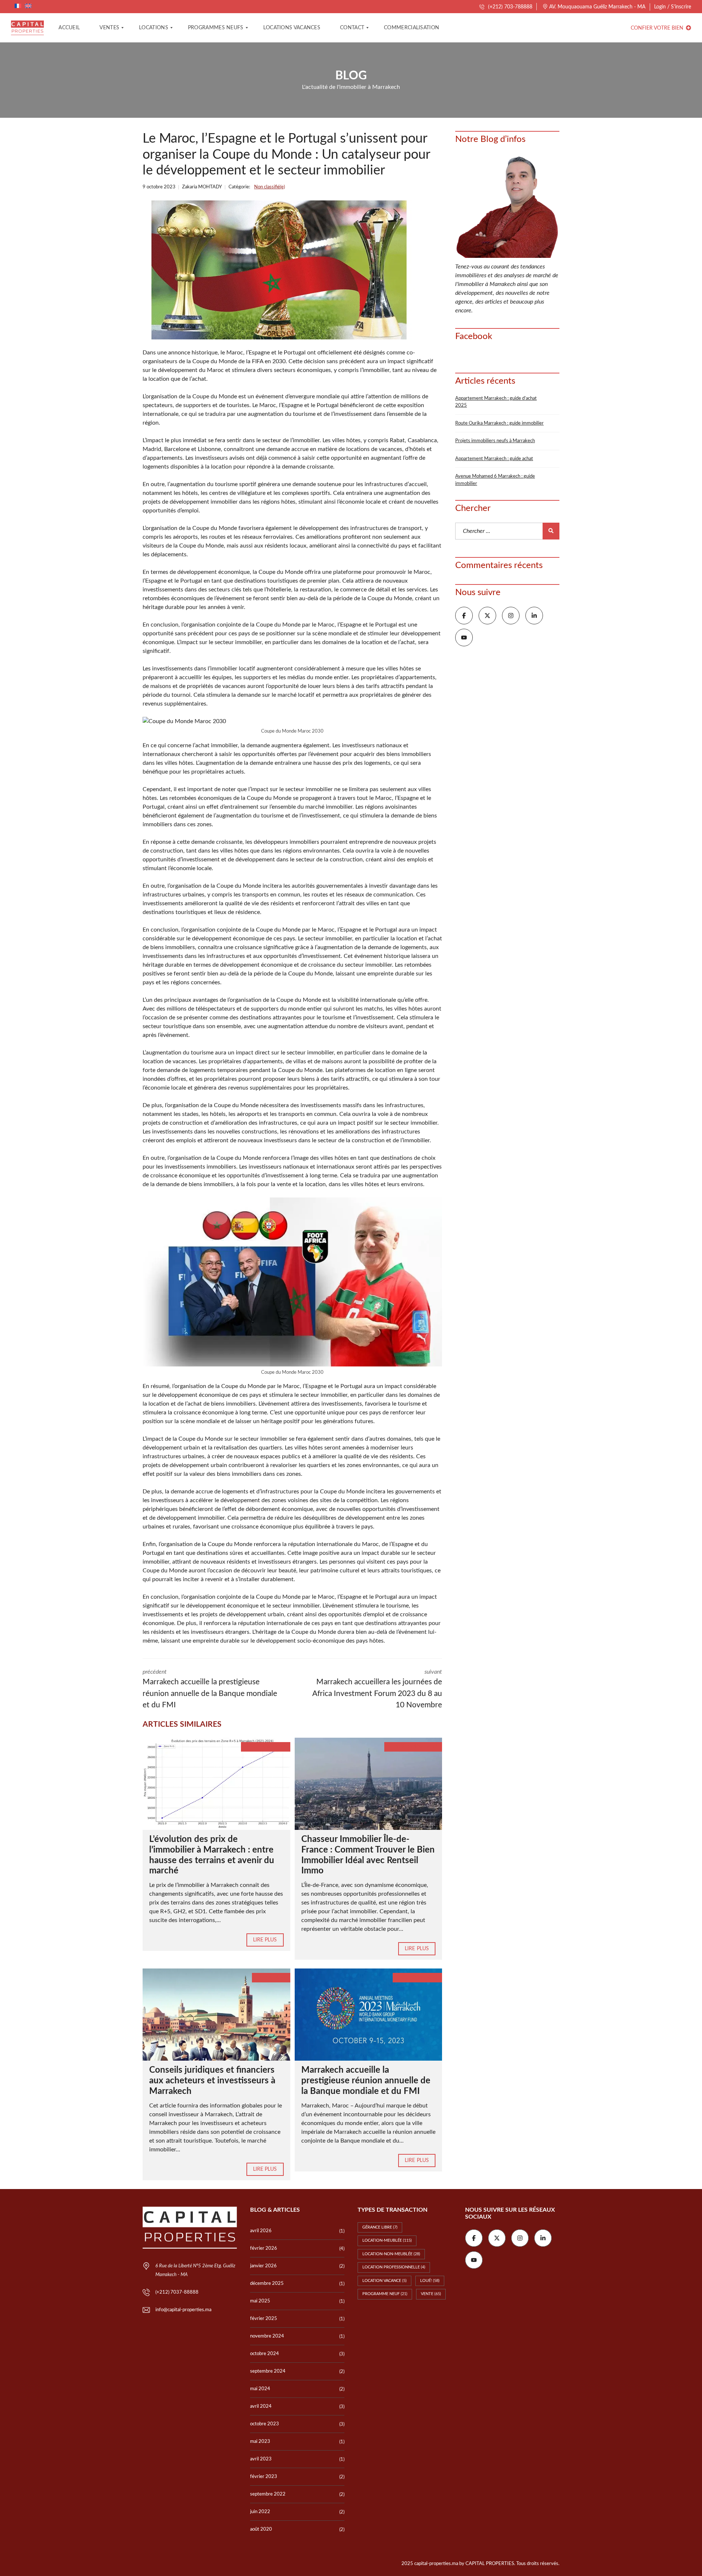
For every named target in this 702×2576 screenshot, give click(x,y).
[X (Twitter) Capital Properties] (487, 616)
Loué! (430, 2281)
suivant (377, 1689)
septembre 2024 (268, 2371)
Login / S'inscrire (673, 7)
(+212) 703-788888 (509, 7)
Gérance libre (380, 2227)
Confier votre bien (658, 28)
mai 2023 (260, 2442)
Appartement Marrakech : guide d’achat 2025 (496, 402)
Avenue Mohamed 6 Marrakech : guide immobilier (495, 480)
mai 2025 (260, 2301)
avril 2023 (261, 2459)
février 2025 (264, 2319)
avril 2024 (261, 2406)
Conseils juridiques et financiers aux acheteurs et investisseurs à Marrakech (212, 2081)
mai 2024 (260, 2389)
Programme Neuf (385, 2294)
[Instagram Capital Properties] (511, 616)
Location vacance (384, 2281)
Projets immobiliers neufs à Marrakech (495, 441)
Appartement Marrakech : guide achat (494, 459)
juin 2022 (260, 2512)
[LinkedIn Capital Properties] (534, 616)
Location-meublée (387, 2240)
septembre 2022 (268, 2494)
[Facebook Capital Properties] (464, 616)
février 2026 (264, 2248)
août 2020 (261, 2529)
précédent (210, 1689)
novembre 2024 (267, 2336)
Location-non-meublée (391, 2254)
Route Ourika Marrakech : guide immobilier (499, 423)
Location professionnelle (394, 2267)
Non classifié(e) (269, 187)
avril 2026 (261, 2231)
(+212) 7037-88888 (177, 2292)
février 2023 (264, 2477)
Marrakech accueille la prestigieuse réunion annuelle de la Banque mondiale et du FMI (366, 2081)
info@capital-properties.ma (183, 2310)
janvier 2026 (263, 2266)
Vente (431, 2294)
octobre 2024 (265, 2354)
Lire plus (265, 1940)
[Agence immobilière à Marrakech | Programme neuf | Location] (27, 28)
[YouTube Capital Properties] (464, 638)
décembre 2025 (267, 2284)
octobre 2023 (265, 2424)
